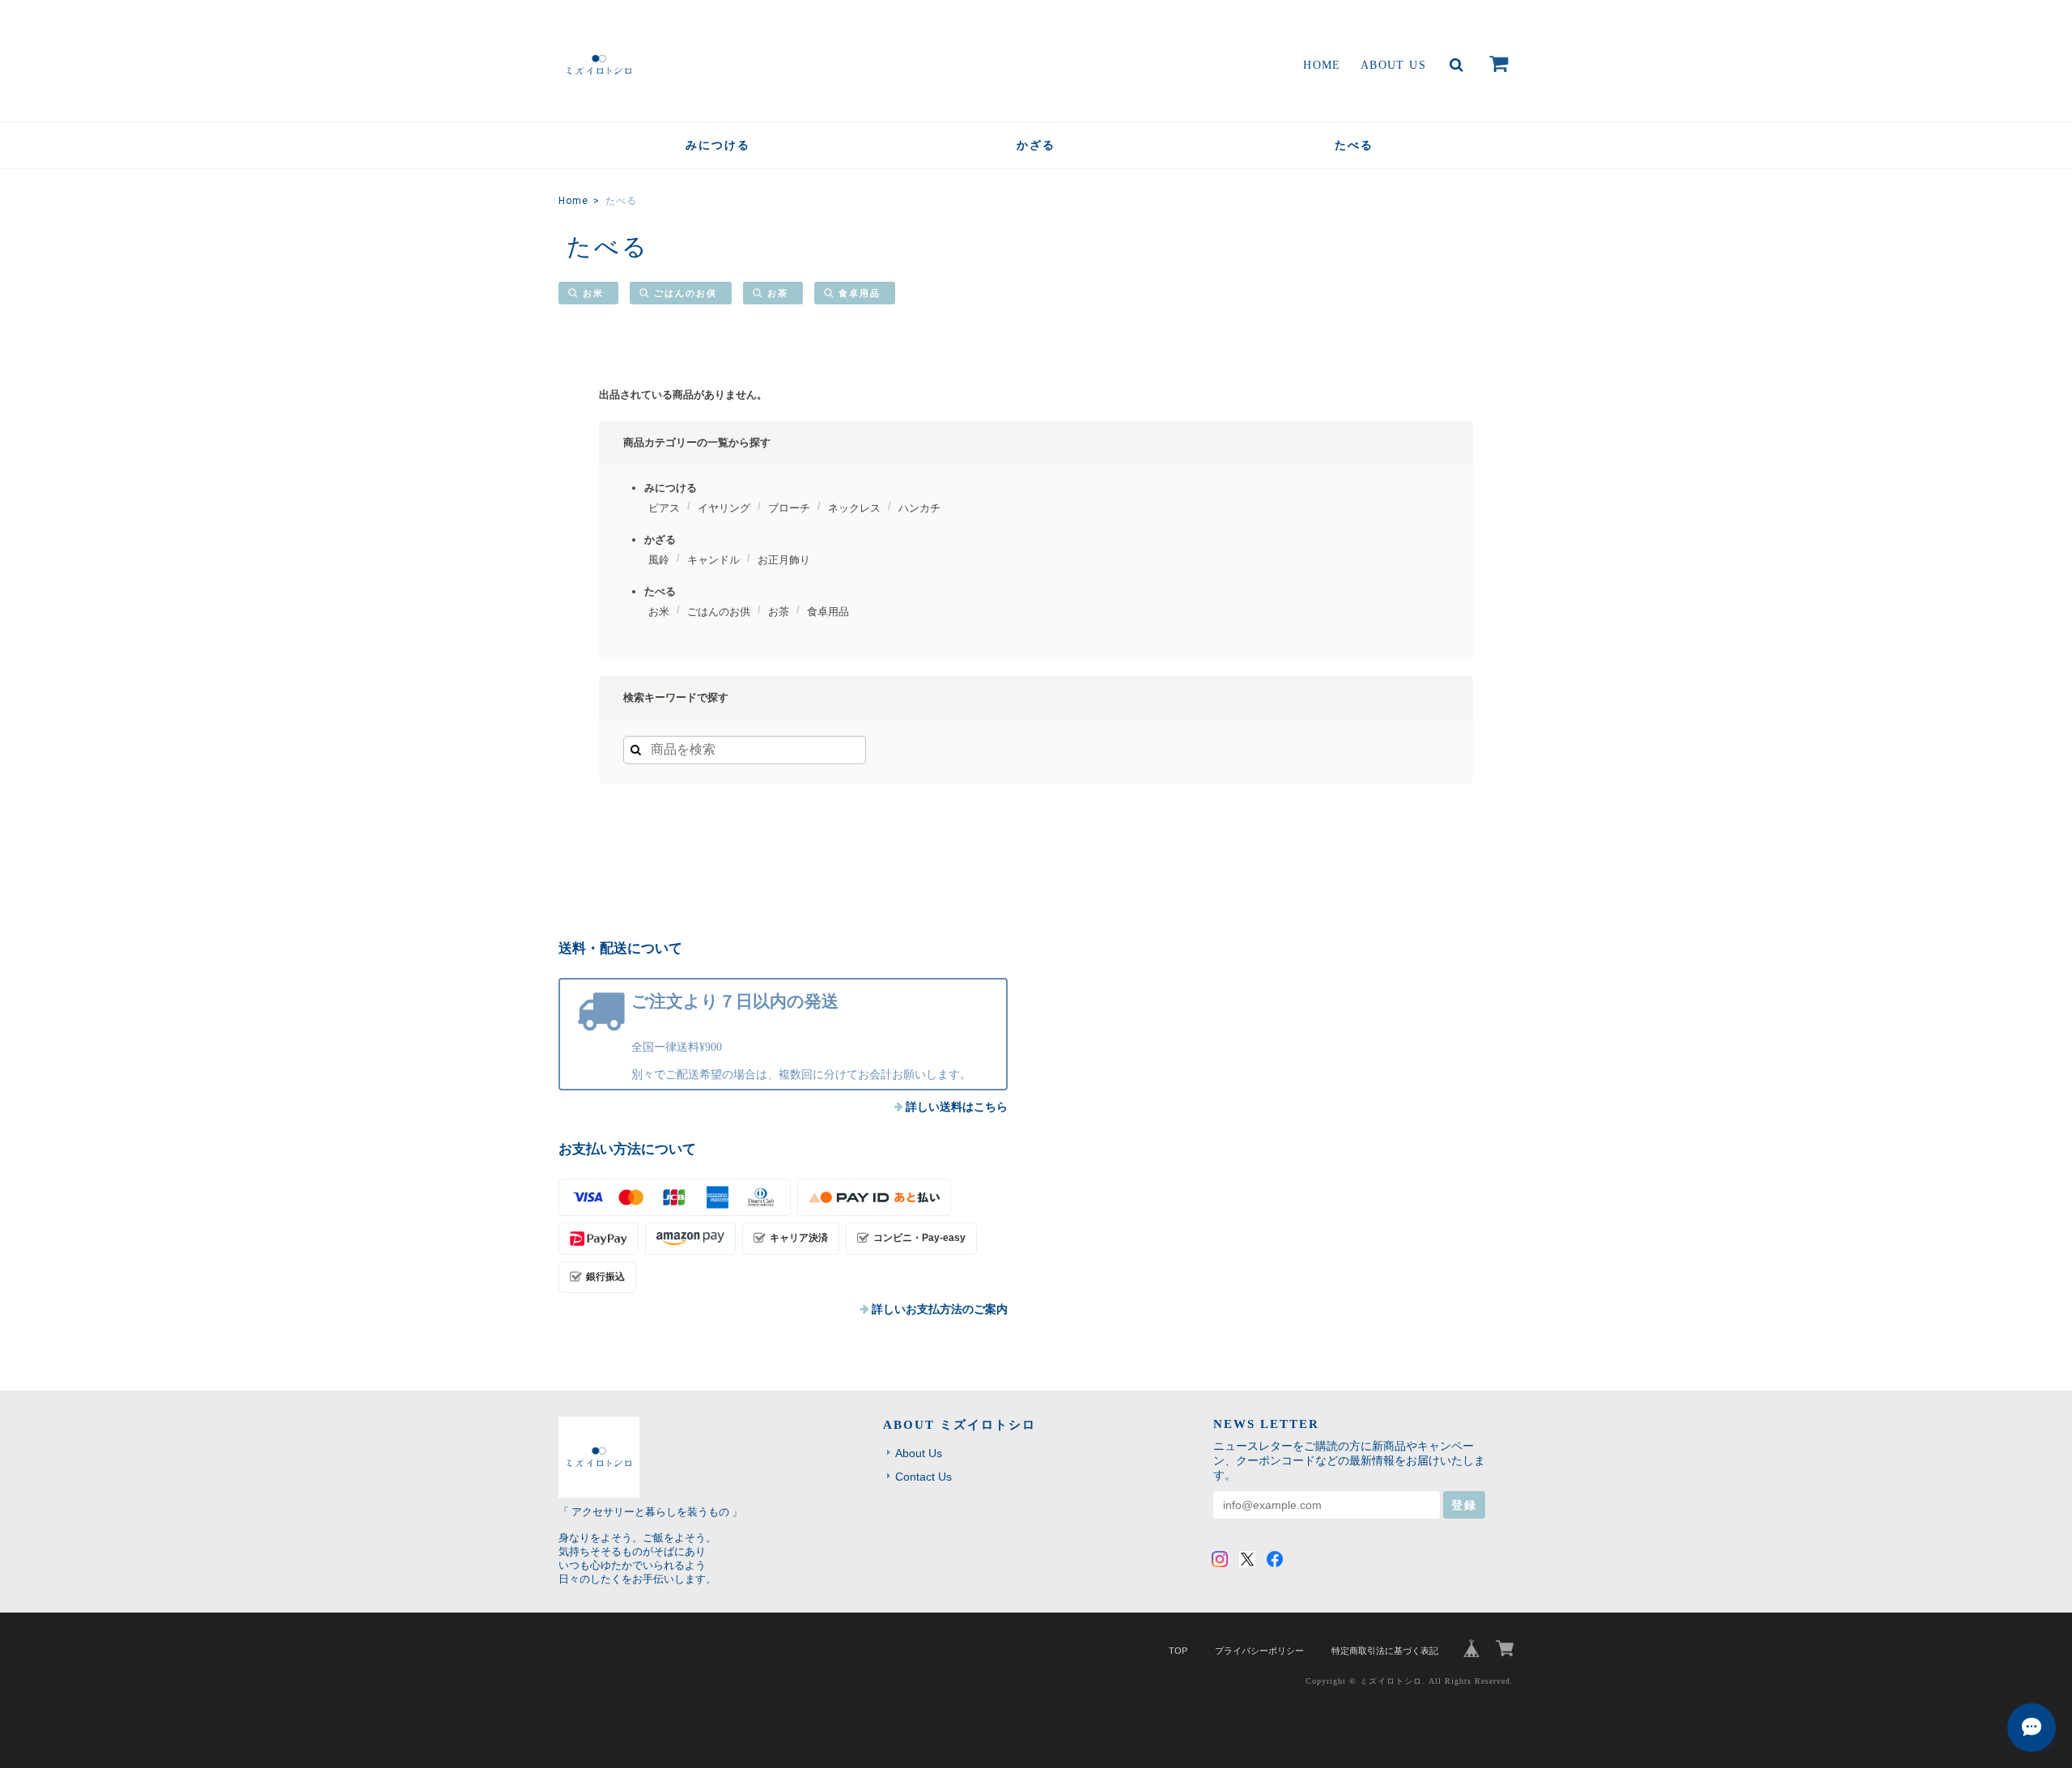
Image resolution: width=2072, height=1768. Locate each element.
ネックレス (854, 508)
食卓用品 (860, 293)
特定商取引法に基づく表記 (1385, 1651)
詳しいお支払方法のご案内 (940, 1309)
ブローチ (789, 508)
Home (1322, 65)
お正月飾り (784, 560)
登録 (1464, 1505)
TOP (1178, 1651)
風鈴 (659, 560)
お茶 (778, 293)
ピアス (664, 508)
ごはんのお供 (686, 293)
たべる (1354, 145)
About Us (1393, 65)
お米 (593, 293)
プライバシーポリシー (1259, 1651)
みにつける (718, 145)
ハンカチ (919, 508)
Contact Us (923, 1477)
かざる (1036, 145)
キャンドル (713, 560)
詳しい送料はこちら (957, 1107)
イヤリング (724, 508)
